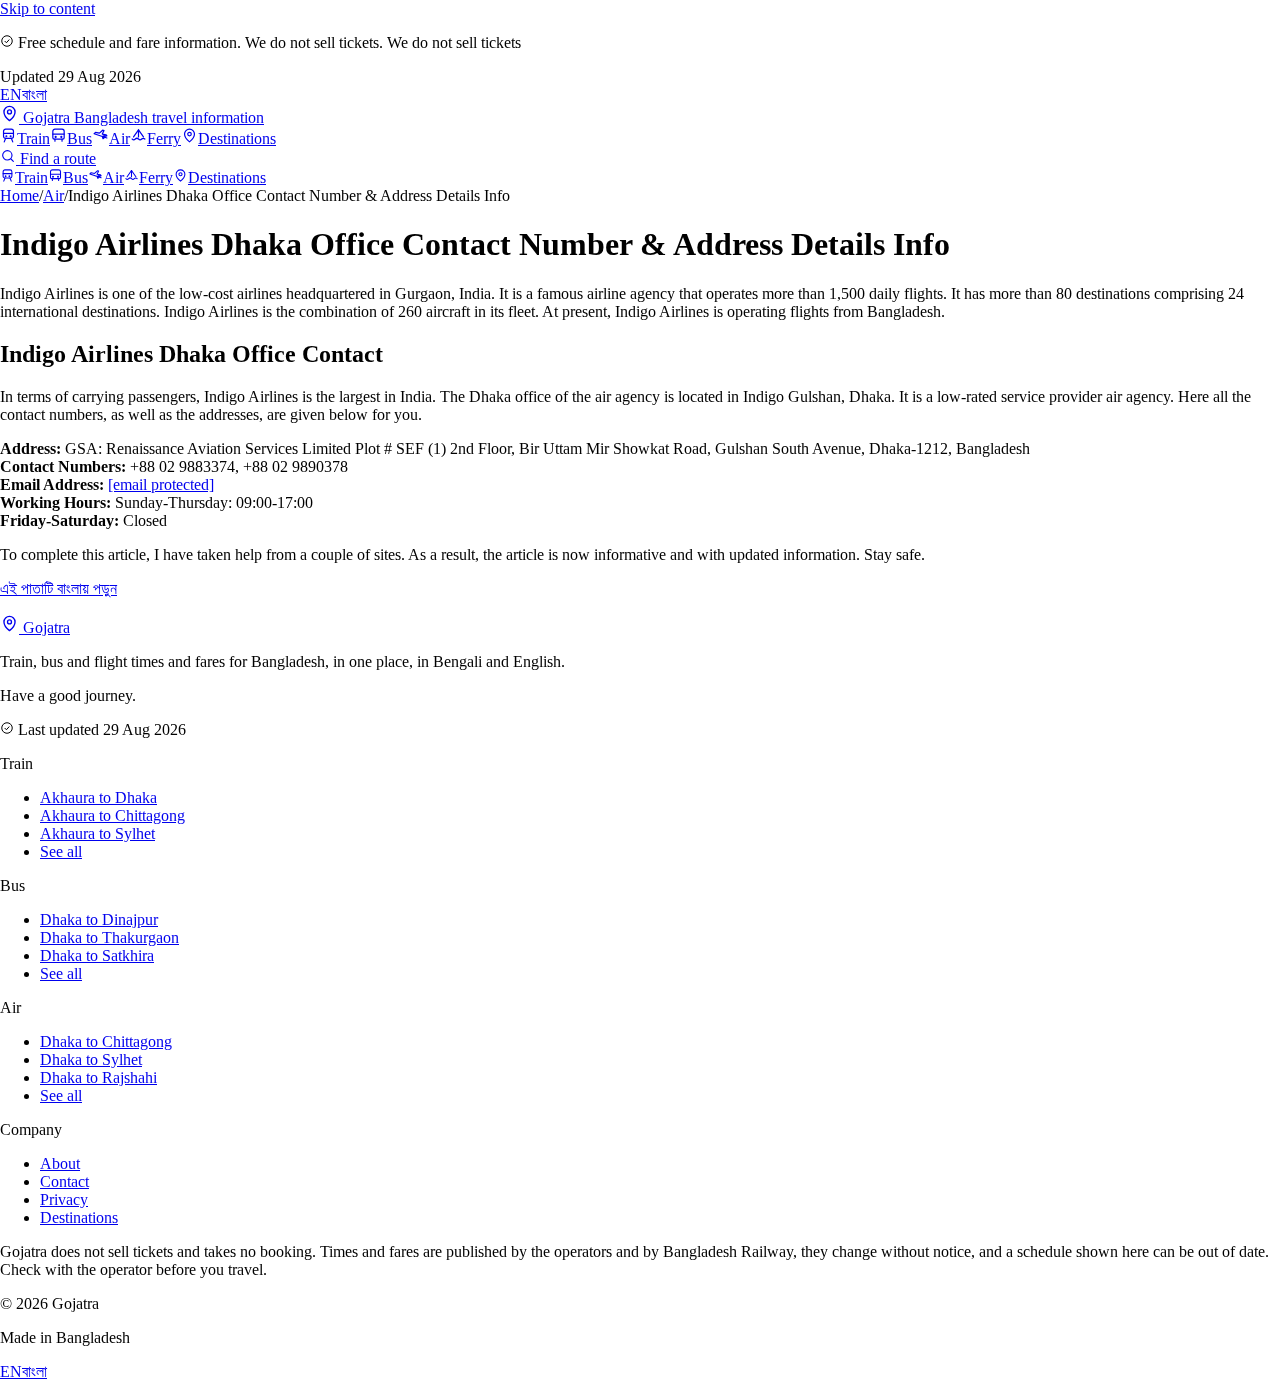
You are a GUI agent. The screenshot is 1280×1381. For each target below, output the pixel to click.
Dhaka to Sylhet (91, 1059)
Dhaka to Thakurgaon (109, 937)
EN (11, 94)
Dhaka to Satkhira (97, 955)
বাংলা (34, 94)
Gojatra (44, 627)
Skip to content (47, 8)
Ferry (164, 138)
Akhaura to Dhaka (98, 797)
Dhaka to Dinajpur (99, 919)
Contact (64, 1181)
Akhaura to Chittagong (112, 815)
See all (61, 851)
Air (119, 138)
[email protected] (161, 484)
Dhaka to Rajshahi (98, 1077)
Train (33, 138)
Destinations (237, 138)
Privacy (64, 1199)
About (60, 1163)
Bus (79, 138)
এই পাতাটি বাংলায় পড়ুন (58, 588)
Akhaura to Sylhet (97, 833)
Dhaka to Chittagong (106, 1041)
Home (19, 195)
